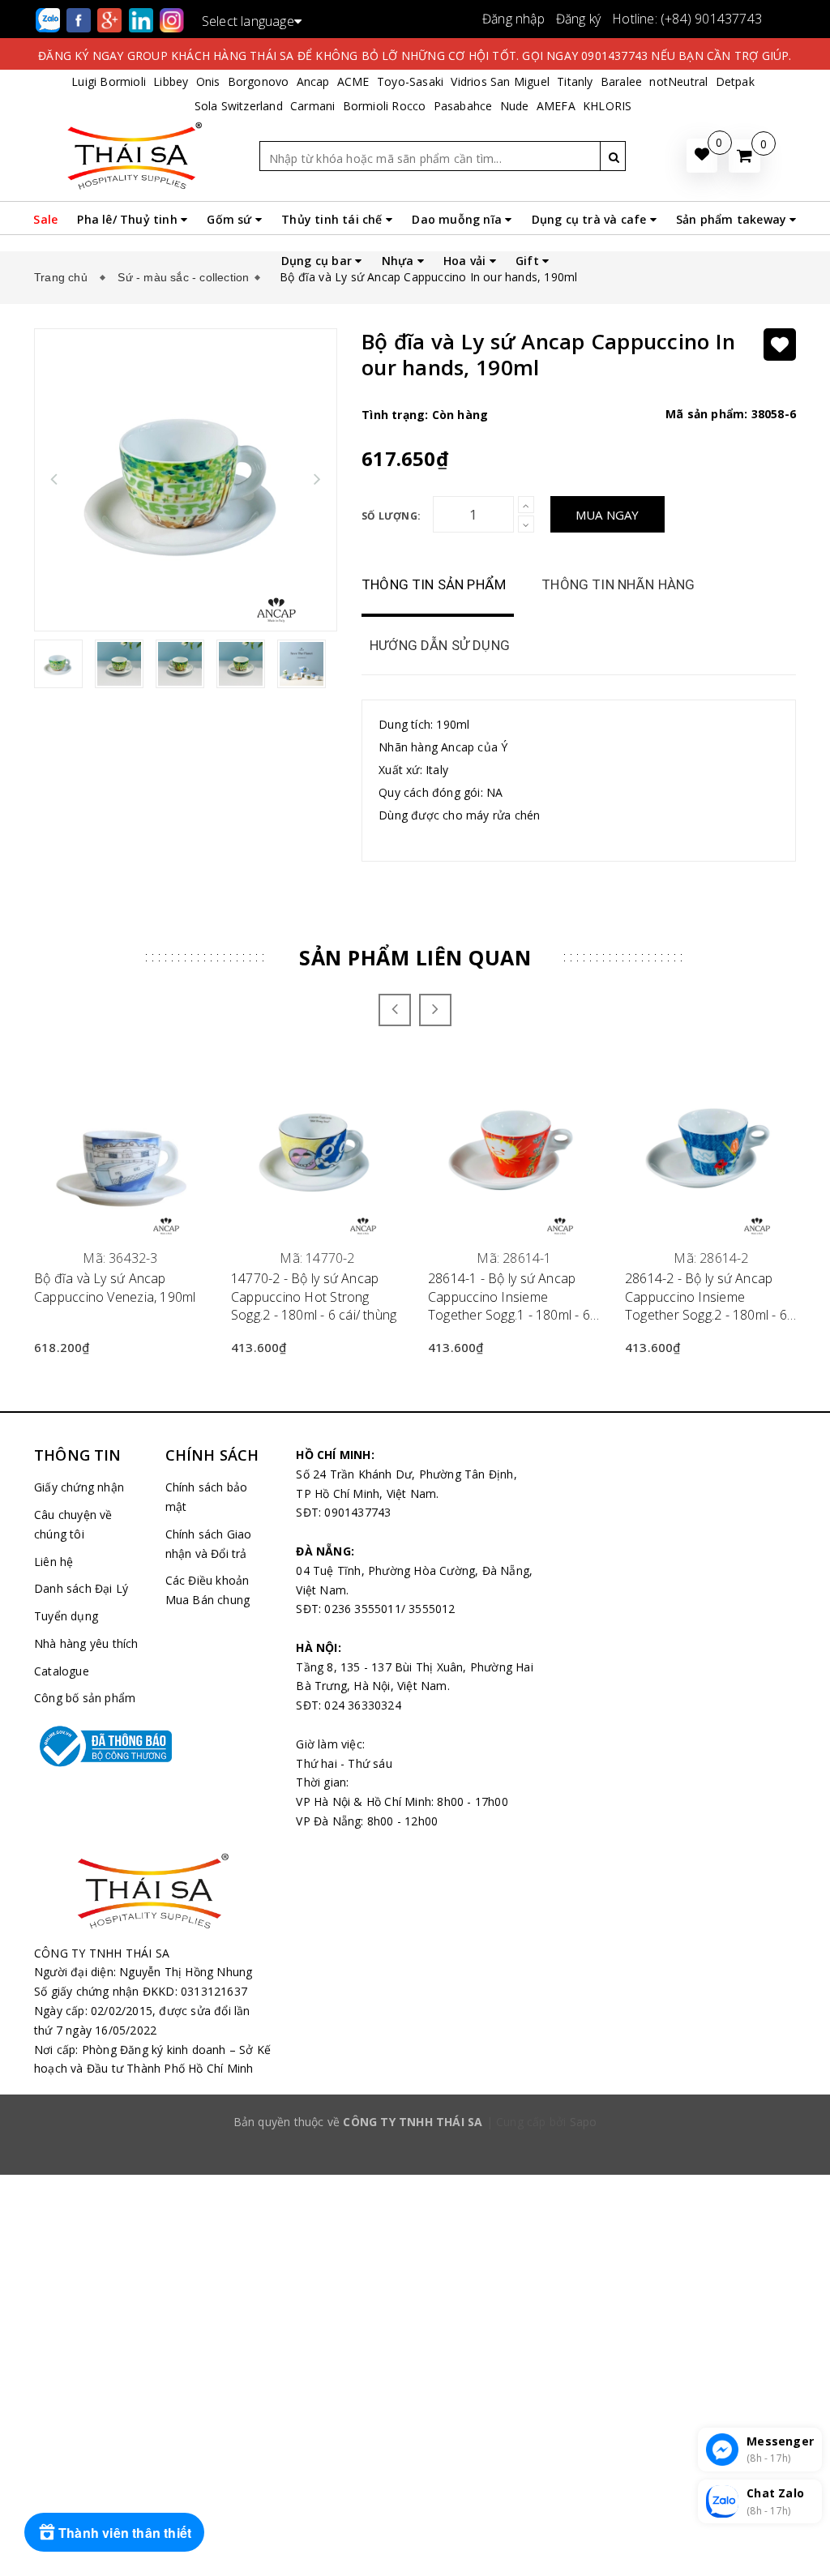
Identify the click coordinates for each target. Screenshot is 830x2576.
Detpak (735, 81)
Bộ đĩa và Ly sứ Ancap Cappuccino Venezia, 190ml (115, 1287)
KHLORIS (607, 106)
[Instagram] (172, 19)
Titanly (575, 81)
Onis (208, 81)
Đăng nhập (513, 19)
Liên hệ (53, 1562)
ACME (353, 81)
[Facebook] (80, 19)
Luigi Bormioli (109, 81)
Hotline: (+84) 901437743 (687, 19)
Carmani (312, 106)
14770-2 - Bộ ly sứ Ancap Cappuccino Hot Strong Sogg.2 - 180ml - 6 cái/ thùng (314, 1297)
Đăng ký (578, 19)
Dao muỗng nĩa (458, 219)
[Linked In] (143, 19)
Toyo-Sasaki (410, 81)
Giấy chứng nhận (79, 1487)
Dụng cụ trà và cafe (591, 219)
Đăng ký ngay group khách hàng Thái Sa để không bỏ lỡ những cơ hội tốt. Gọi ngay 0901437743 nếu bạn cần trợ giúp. (415, 56)
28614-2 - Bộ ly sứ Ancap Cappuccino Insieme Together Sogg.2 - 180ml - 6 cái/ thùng (706, 1297)
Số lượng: (391, 516)
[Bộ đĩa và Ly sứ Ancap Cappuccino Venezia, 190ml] (120, 1149)
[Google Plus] (111, 19)
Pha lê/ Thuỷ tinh (129, 219)
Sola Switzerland (239, 106)
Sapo (584, 2122)
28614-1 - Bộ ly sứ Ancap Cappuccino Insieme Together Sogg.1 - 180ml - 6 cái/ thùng (509, 1297)
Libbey (171, 81)
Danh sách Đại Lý (81, 1588)
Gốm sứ (231, 219)
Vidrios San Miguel (500, 81)
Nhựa (400, 261)
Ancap (313, 81)
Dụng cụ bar (318, 261)
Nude (515, 106)
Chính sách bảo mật (207, 1497)
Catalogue (62, 1671)
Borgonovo (259, 81)
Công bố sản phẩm (85, 1698)
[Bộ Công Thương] (88, 1746)
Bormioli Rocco (385, 106)
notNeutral (678, 81)
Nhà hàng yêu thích (86, 1643)
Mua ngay (608, 515)
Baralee (621, 81)
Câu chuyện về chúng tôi (73, 1524)
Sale (45, 219)
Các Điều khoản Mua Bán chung (208, 1590)
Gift (529, 261)
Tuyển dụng (66, 1616)
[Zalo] (49, 19)
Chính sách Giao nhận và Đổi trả (209, 1544)
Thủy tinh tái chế (334, 219)
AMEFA (556, 106)
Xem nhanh (120, 1249)
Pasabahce (463, 106)
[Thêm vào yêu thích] (780, 344)
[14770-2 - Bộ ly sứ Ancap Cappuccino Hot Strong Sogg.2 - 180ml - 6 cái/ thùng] (317, 1149)
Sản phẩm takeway (733, 219)
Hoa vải (466, 261)
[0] (744, 156)
